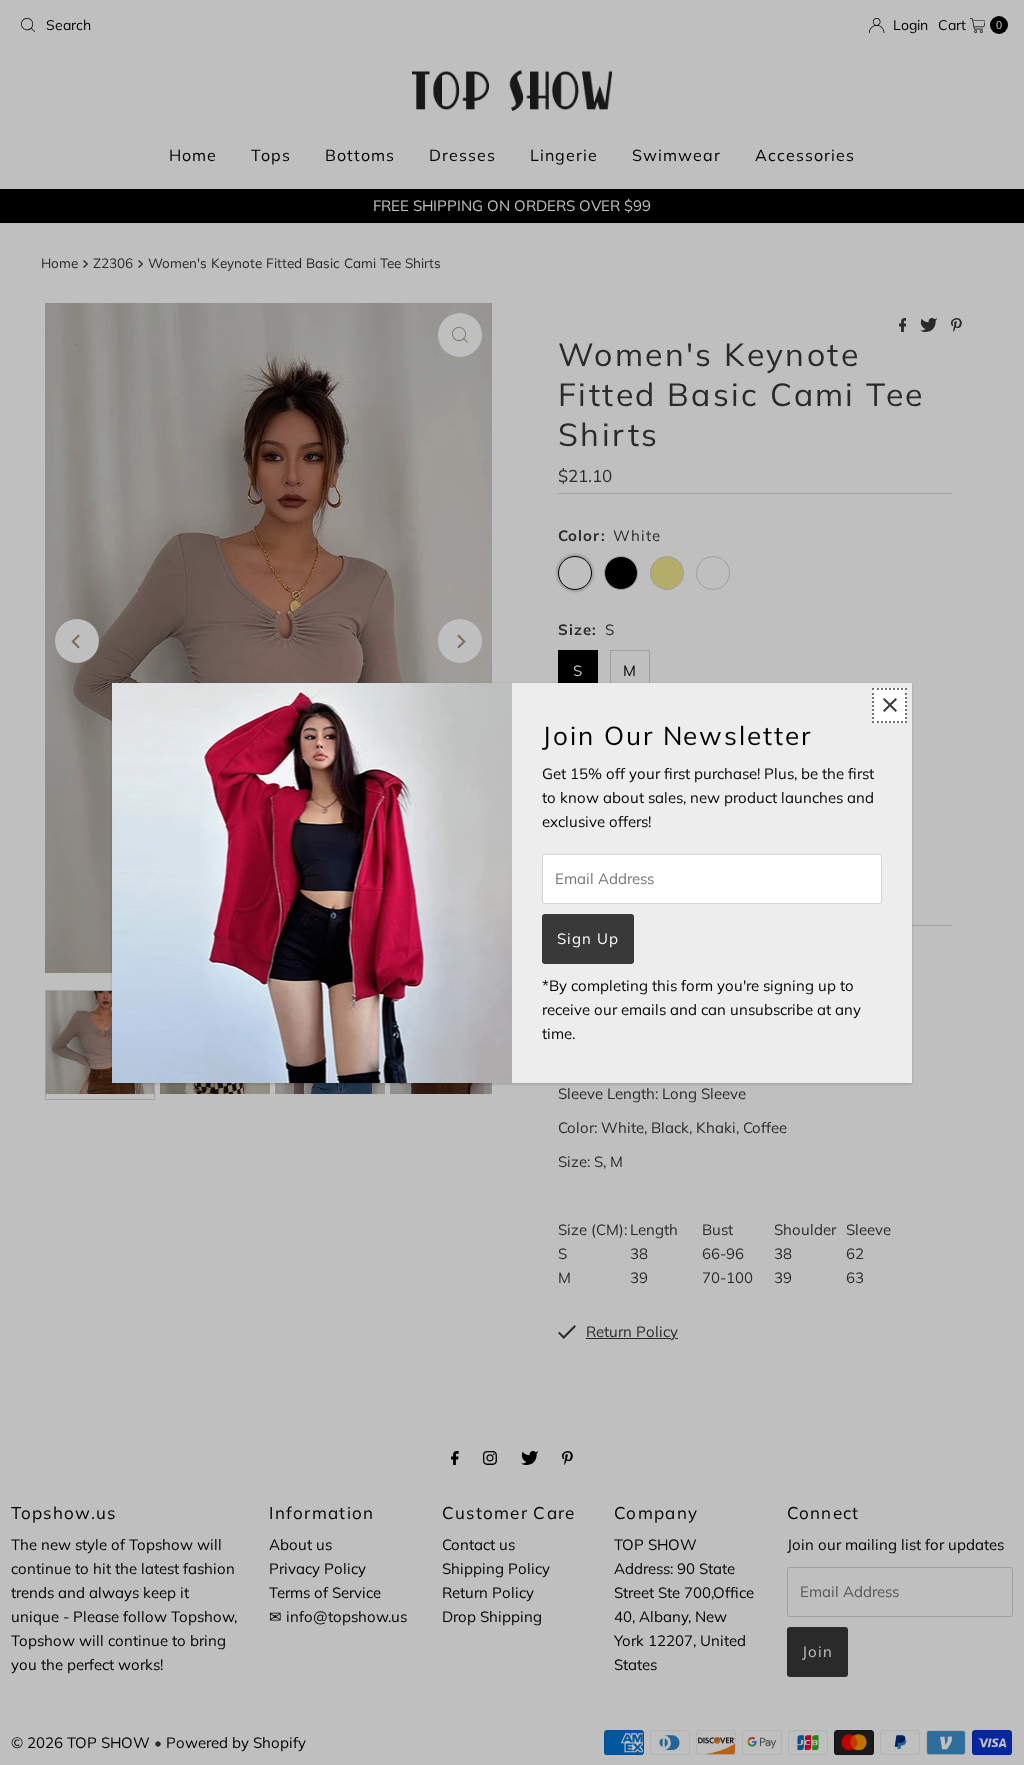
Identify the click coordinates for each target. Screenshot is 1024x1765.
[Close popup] (889, 705)
